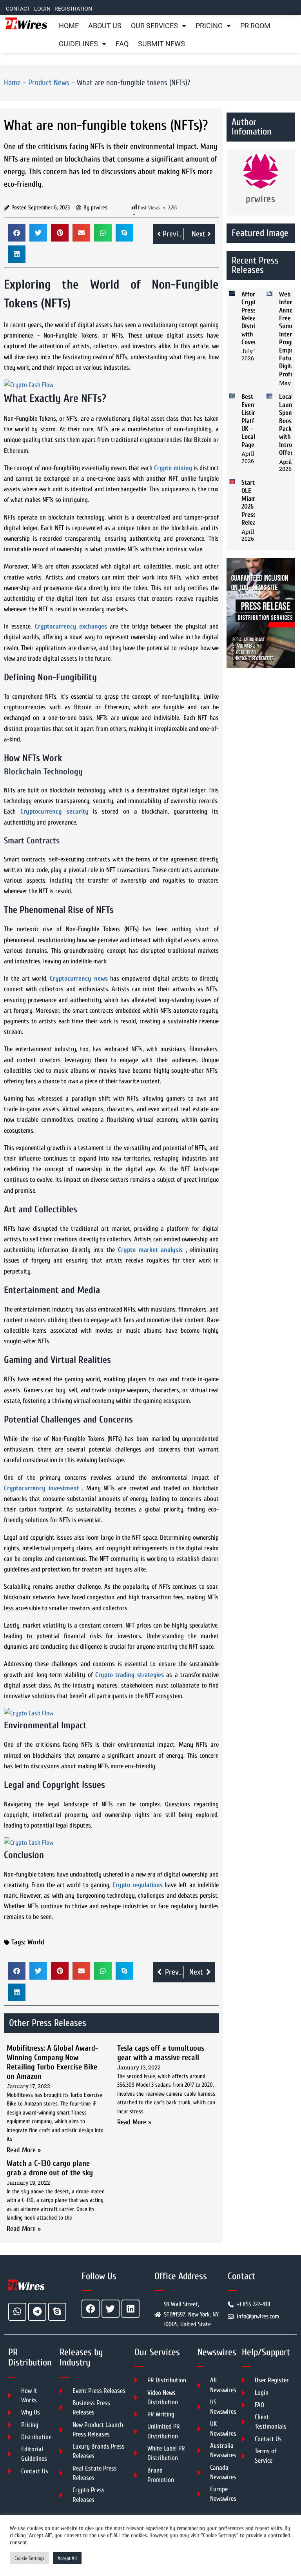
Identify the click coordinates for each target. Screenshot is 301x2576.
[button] (17, 233)
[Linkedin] (131, 2309)
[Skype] (57, 2312)
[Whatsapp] (17, 2312)
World (36, 1942)
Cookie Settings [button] (29, 2558)
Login (42, 9)
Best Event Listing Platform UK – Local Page (253, 421)
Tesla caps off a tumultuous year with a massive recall (161, 2053)
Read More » (24, 2150)
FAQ (122, 44)
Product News (49, 83)
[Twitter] (111, 2309)
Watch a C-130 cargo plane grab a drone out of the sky (50, 2168)
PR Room (255, 26)
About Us (105, 26)
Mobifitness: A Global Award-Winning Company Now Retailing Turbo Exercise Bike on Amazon (53, 2062)
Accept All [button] (67, 2558)
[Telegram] (37, 2312)
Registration (73, 9)
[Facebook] (91, 2309)
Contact (18, 9)
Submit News (161, 44)
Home (69, 26)
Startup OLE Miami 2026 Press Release (252, 502)
